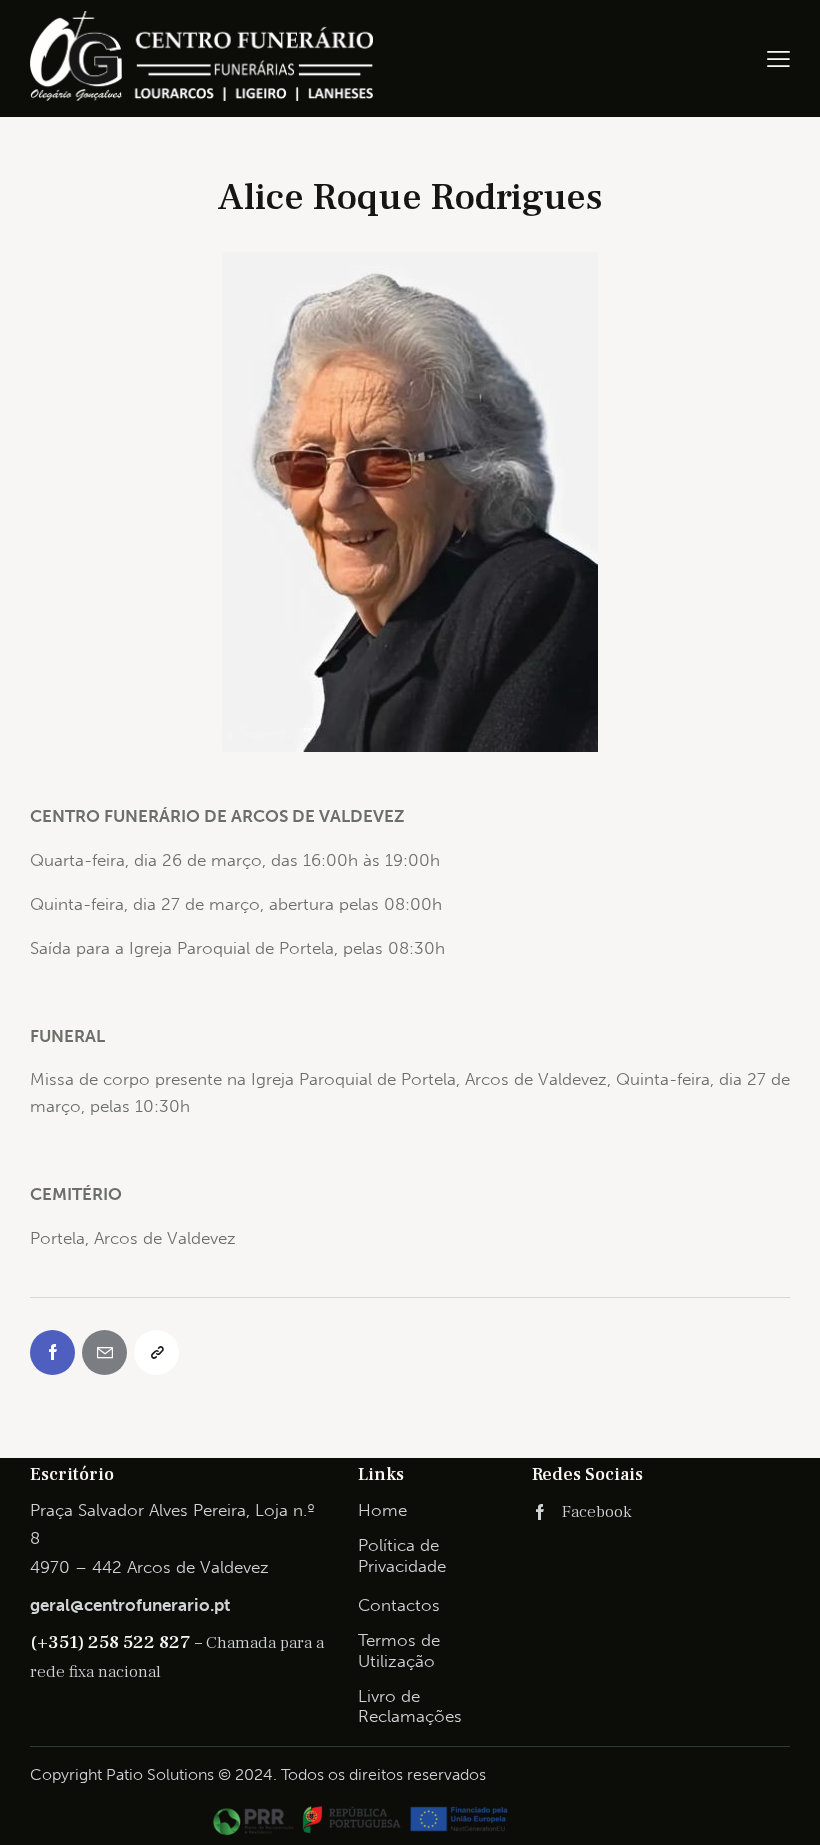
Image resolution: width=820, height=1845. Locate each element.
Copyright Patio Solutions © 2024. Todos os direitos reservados (258, 1774)
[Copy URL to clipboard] (156, 1352)
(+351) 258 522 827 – (118, 1642)
